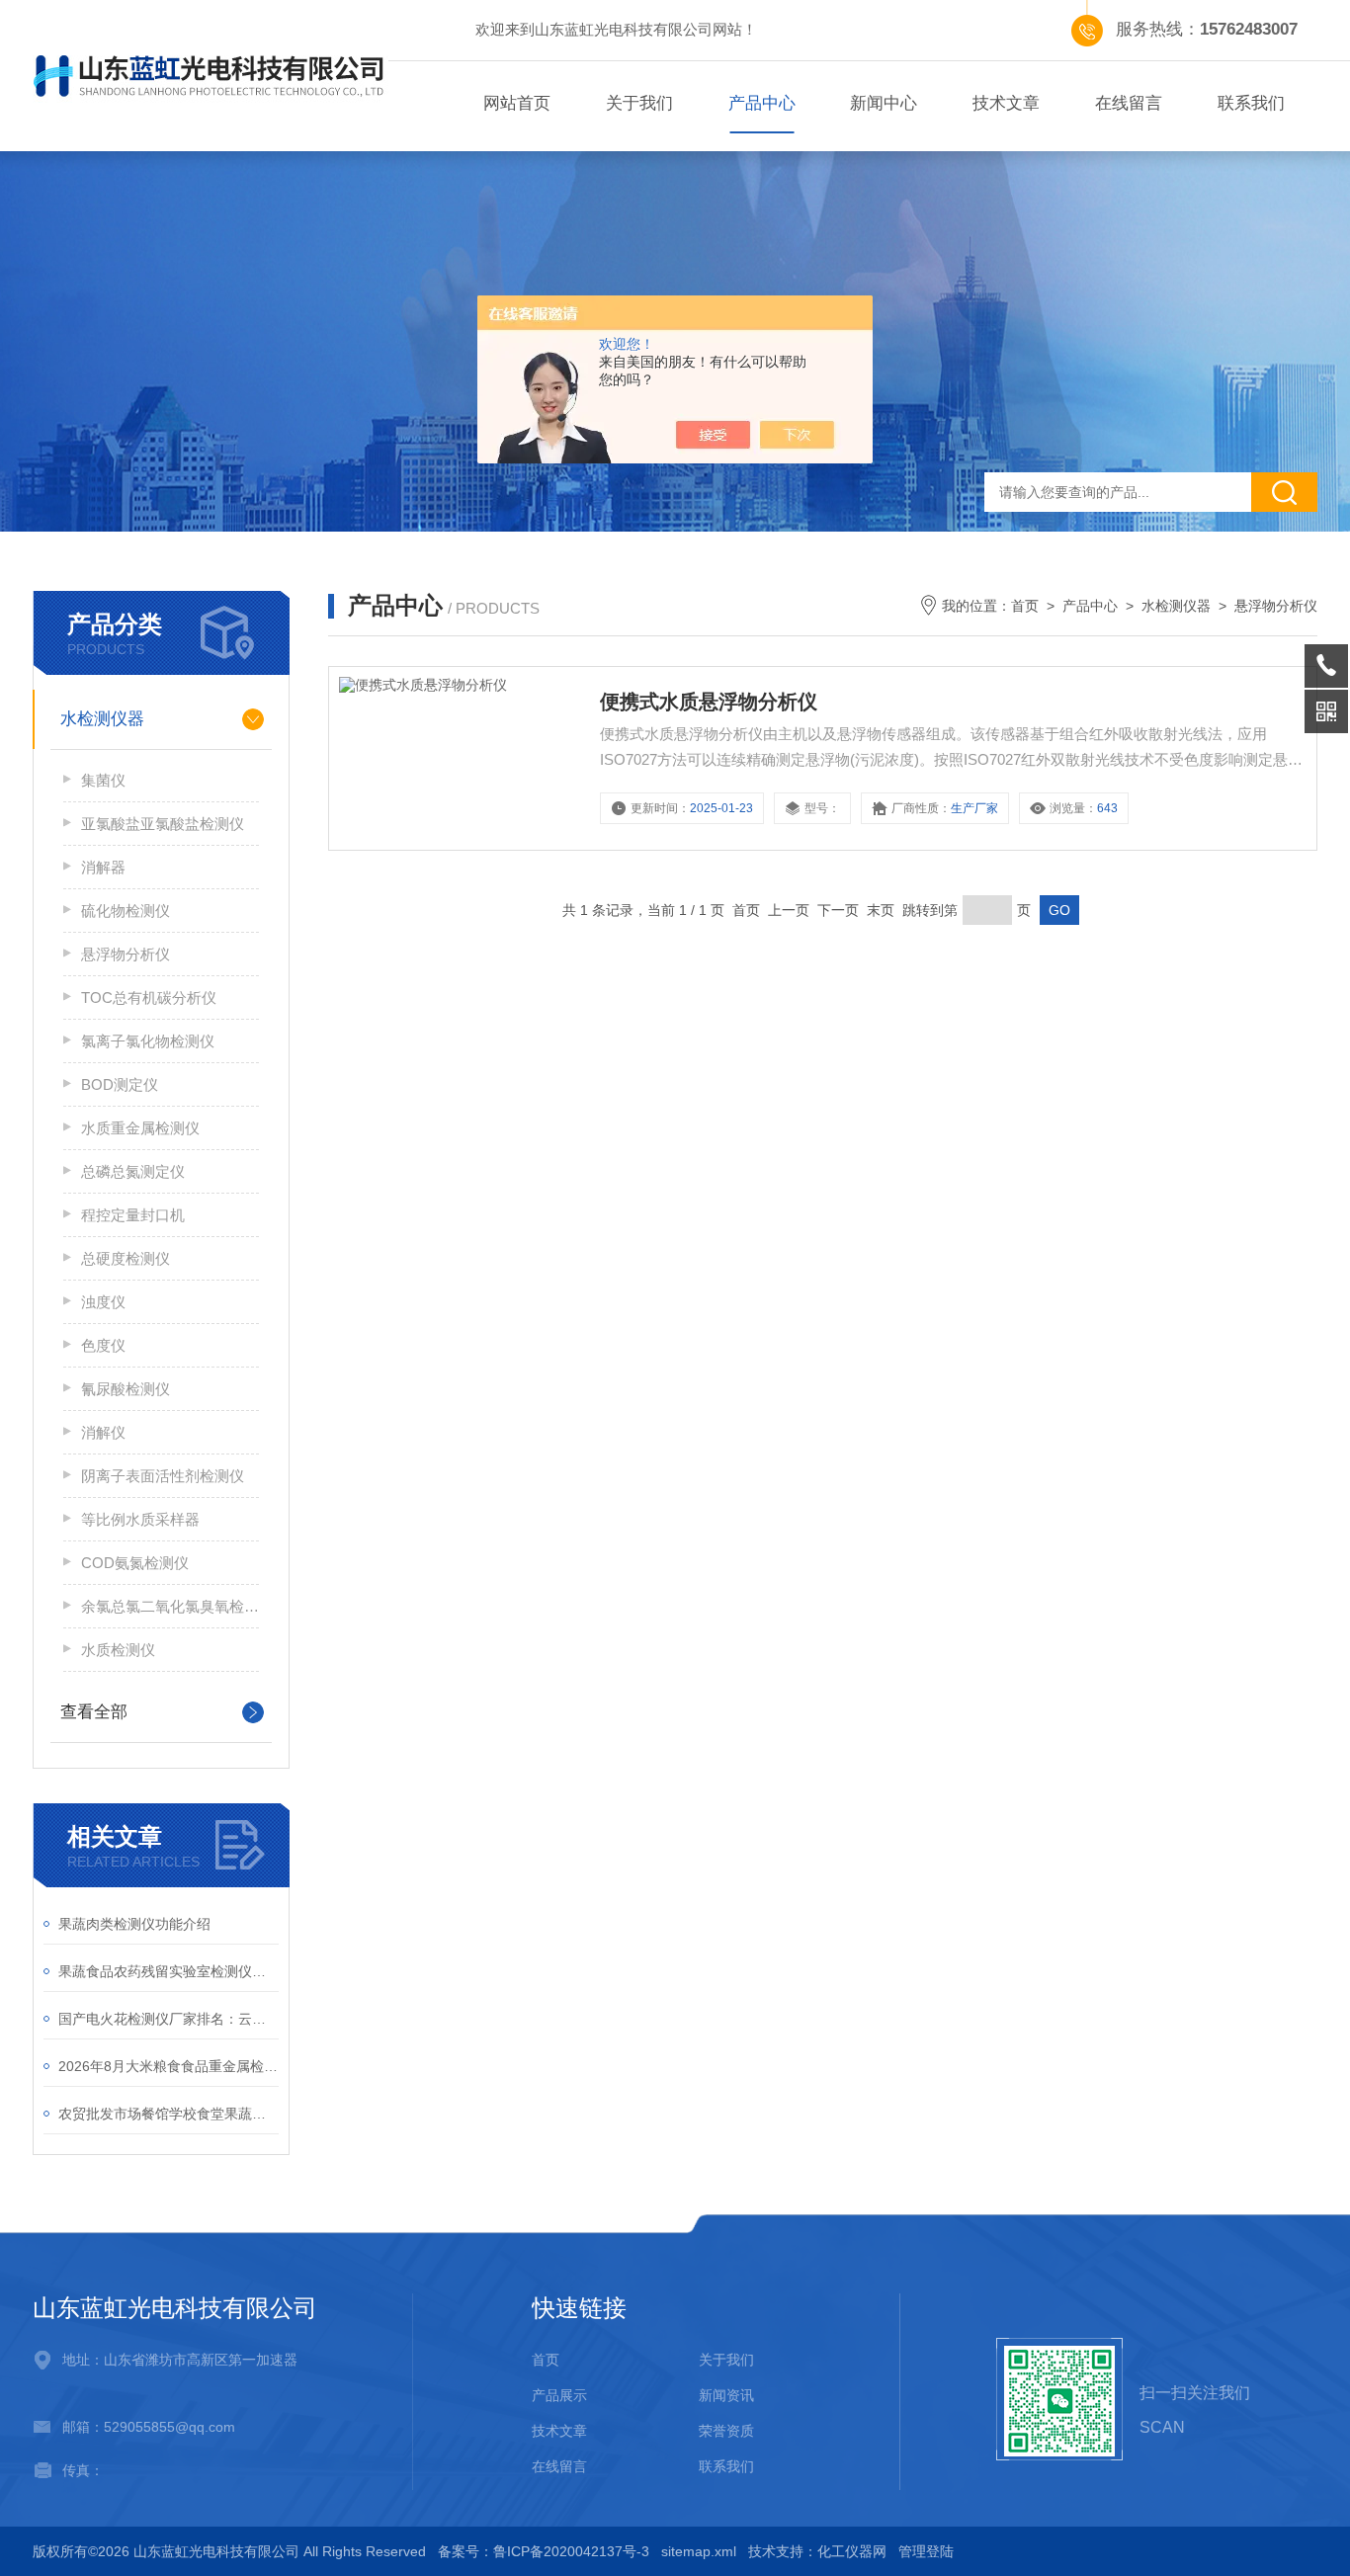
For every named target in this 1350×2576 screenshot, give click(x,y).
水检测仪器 (102, 719)
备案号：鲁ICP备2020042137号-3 (544, 2551)
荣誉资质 (726, 2431)
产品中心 (762, 103)
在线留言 (1129, 103)
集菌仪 (103, 780)
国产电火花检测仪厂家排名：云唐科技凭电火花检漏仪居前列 (169, 2019)
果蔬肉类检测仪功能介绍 (134, 1924)
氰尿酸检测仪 (126, 1389)
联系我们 (1251, 103)
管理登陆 (926, 2551)
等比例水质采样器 (140, 1519)
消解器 (103, 867)
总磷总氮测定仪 (133, 1171)
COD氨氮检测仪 (135, 1563)
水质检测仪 (118, 1650)
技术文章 (1006, 103)
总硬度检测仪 (126, 1258)
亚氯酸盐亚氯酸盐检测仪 (163, 824)
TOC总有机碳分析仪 (149, 997)
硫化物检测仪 (126, 911)
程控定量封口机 (133, 1215)
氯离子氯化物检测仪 (148, 1041)
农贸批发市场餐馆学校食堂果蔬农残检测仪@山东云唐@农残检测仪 (169, 2114)
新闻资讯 (726, 2395)
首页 (1025, 606)
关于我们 (639, 103)
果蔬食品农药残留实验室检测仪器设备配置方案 (169, 1971)
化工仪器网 (852, 2551)
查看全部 (94, 1712)
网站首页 (517, 103)
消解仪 (103, 1432)
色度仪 (103, 1345)
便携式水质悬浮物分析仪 (709, 702)
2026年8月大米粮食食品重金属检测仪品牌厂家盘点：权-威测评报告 (169, 2066)
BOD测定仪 (120, 1084)
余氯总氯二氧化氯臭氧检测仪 (170, 1606)
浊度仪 (103, 1302)
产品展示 (559, 2395)
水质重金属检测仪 (140, 1128)
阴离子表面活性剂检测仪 (163, 1476)
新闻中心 (884, 103)
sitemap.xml (699, 2551)
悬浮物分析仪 (126, 954)
